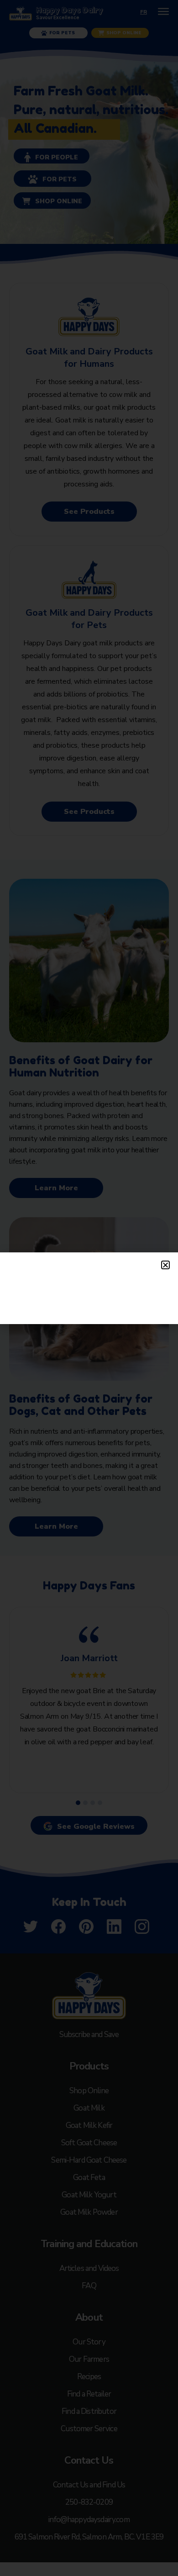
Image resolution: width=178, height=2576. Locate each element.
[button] (165, 1265)
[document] (89, 1288)
